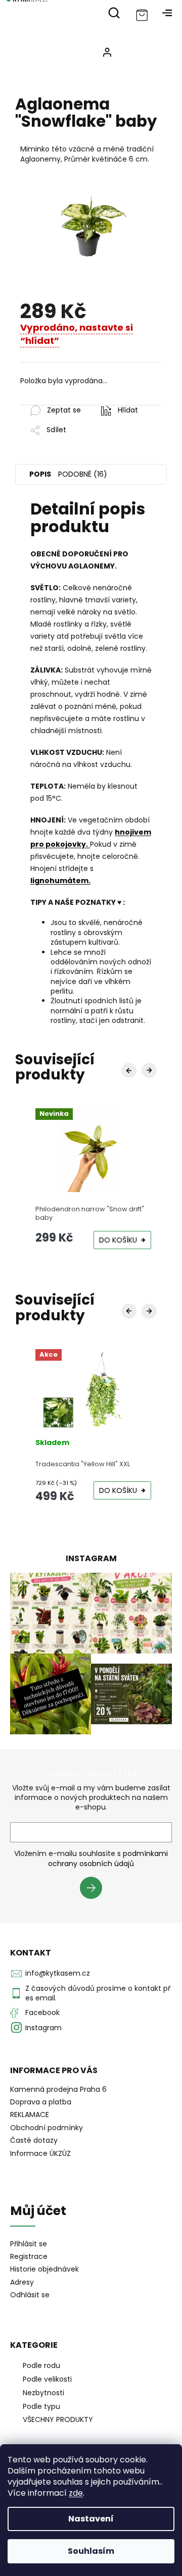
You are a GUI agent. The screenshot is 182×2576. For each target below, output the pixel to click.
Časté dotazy (34, 2140)
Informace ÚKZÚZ (40, 2153)
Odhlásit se (30, 2295)
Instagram (43, 2028)
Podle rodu (41, 2365)
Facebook (42, 2013)
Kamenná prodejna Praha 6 (58, 2089)
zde (76, 2493)
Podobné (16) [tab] (83, 474)
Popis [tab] (40, 474)
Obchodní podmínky (47, 2128)
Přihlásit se (95, 1889)
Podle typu (41, 2406)
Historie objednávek (44, 2269)
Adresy (22, 2282)
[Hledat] (114, 13)
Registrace (29, 2257)
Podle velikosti (47, 2379)
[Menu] (167, 13)
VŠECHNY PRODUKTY (58, 2419)
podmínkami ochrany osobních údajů (108, 1859)
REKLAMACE (30, 2115)
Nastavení (91, 2519)
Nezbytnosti (43, 2393)
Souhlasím (91, 2551)
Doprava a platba (41, 2102)
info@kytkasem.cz (58, 1973)
